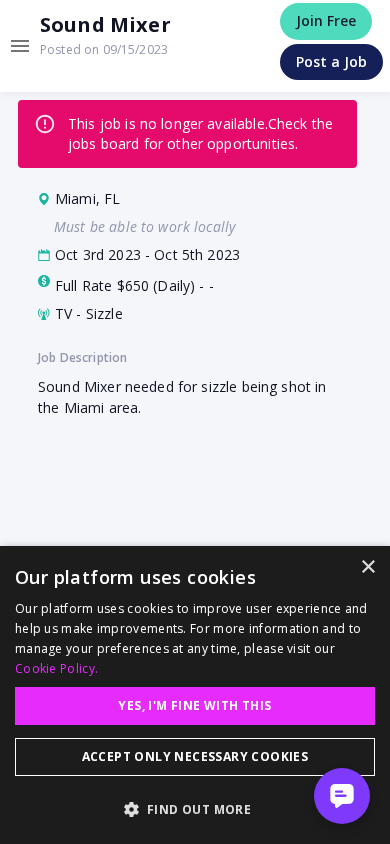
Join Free (326, 20)
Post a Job (331, 61)
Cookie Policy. (56, 668)
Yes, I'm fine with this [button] (194, 705)
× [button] (367, 567)
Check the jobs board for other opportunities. (200, 133)
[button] (195, 809)
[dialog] (195, 695)
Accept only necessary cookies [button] (195, 756)
